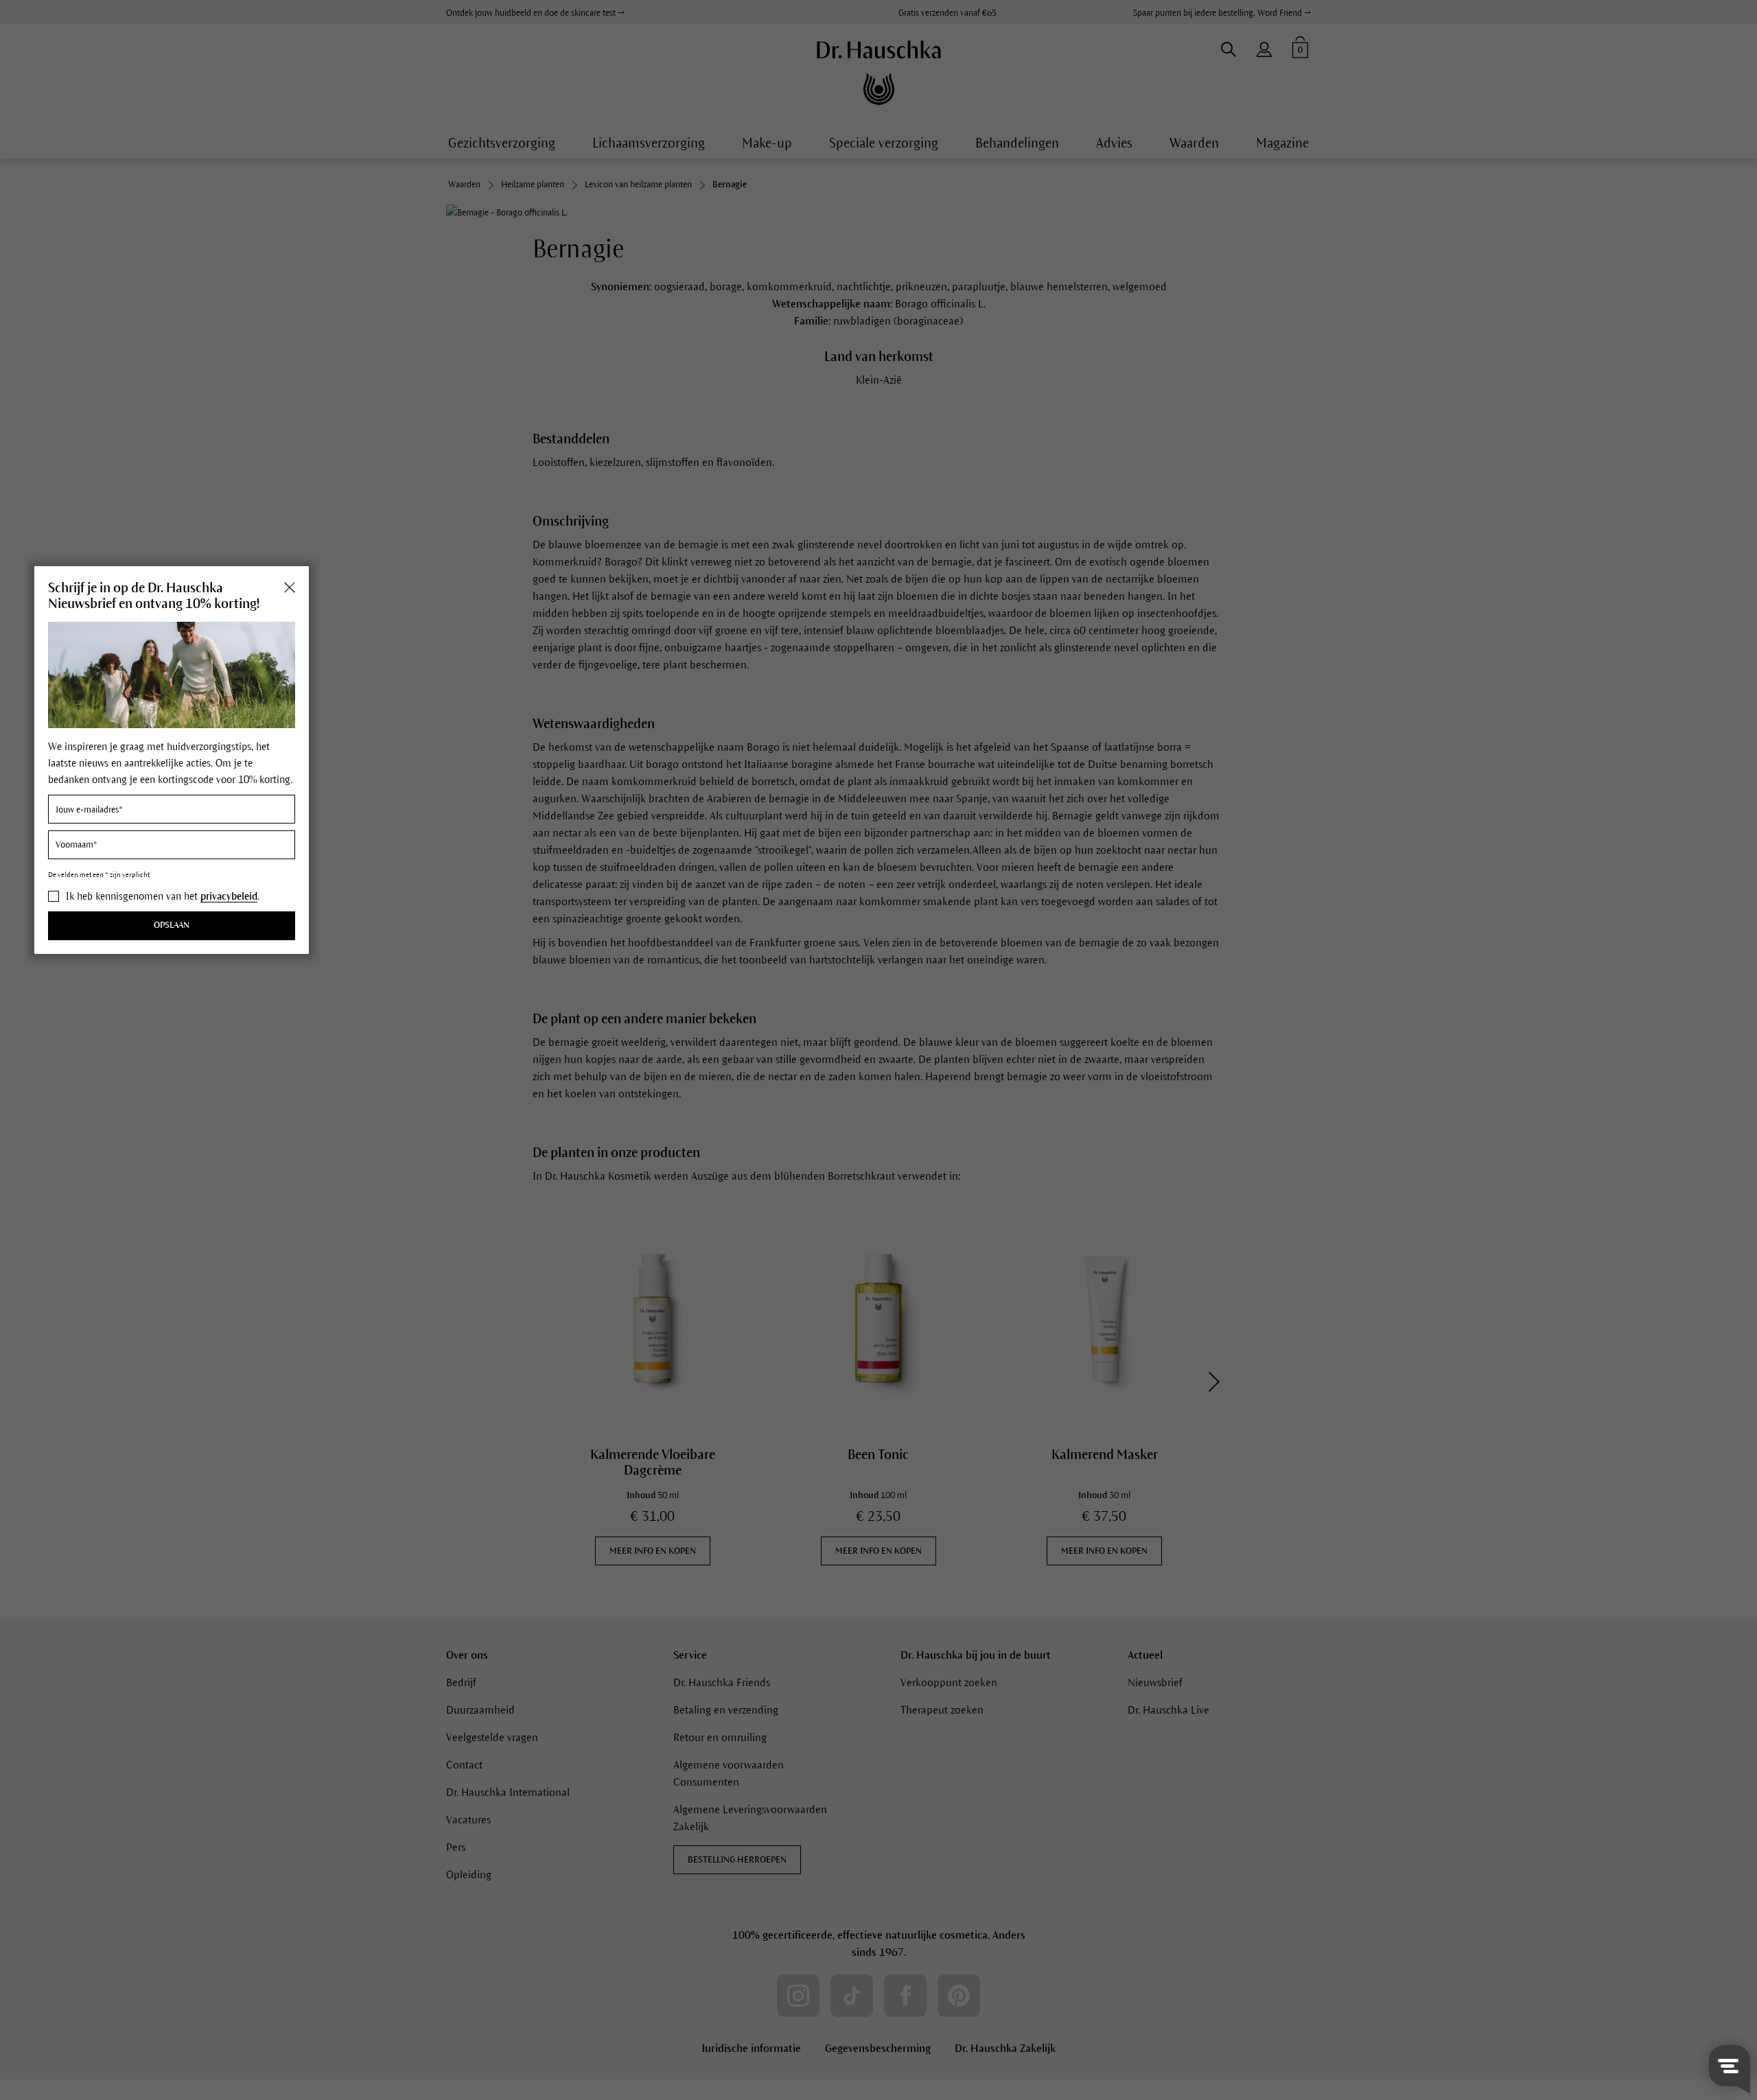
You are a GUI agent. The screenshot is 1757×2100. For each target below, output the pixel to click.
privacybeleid (229, 896)
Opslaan (172, 926)
